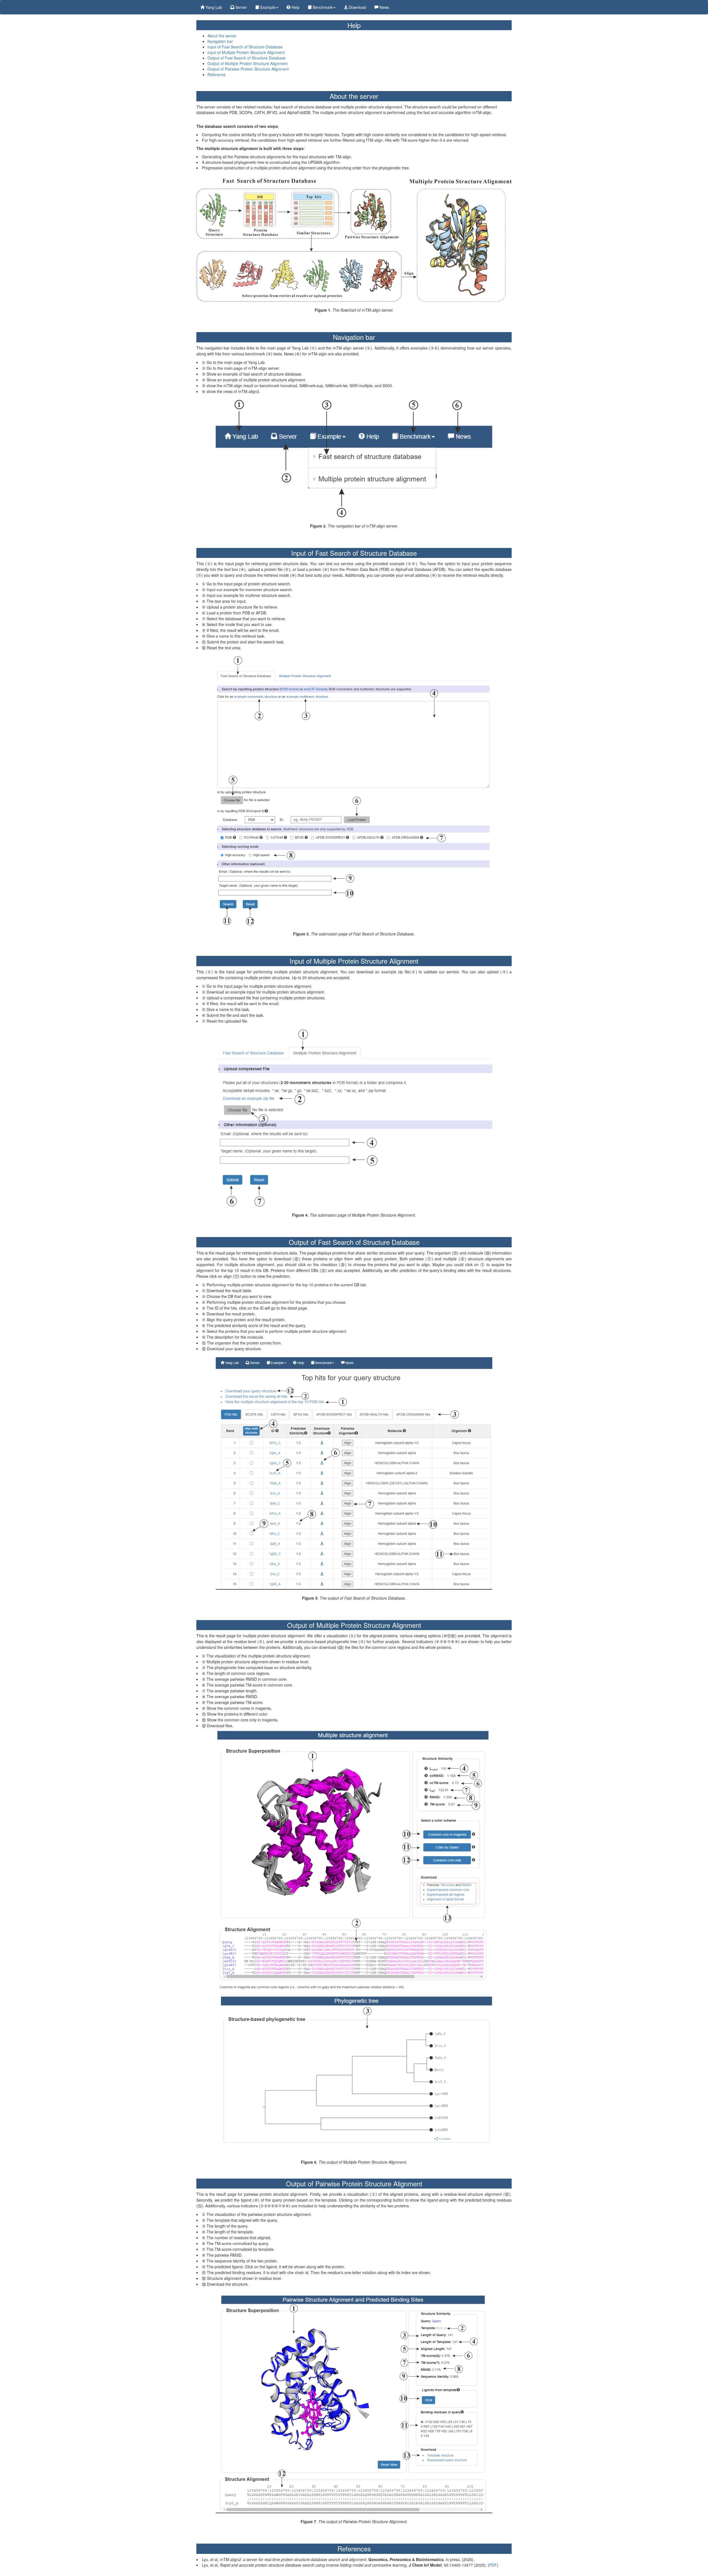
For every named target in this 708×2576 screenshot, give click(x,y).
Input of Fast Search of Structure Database (245, 47)
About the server (222, 36)
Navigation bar (220, 41)
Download (357, 7)
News (384, 7)
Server (241, 7)
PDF (493, 2565)
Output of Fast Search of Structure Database (247, 58)
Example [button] (267, 7)
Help (295, 7)
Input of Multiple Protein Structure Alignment (246, 52)
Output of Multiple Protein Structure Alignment (248, 63)
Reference (217, 74)
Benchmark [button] (322, 7)
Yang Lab (213, 7)
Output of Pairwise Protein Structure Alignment (248, 69)
